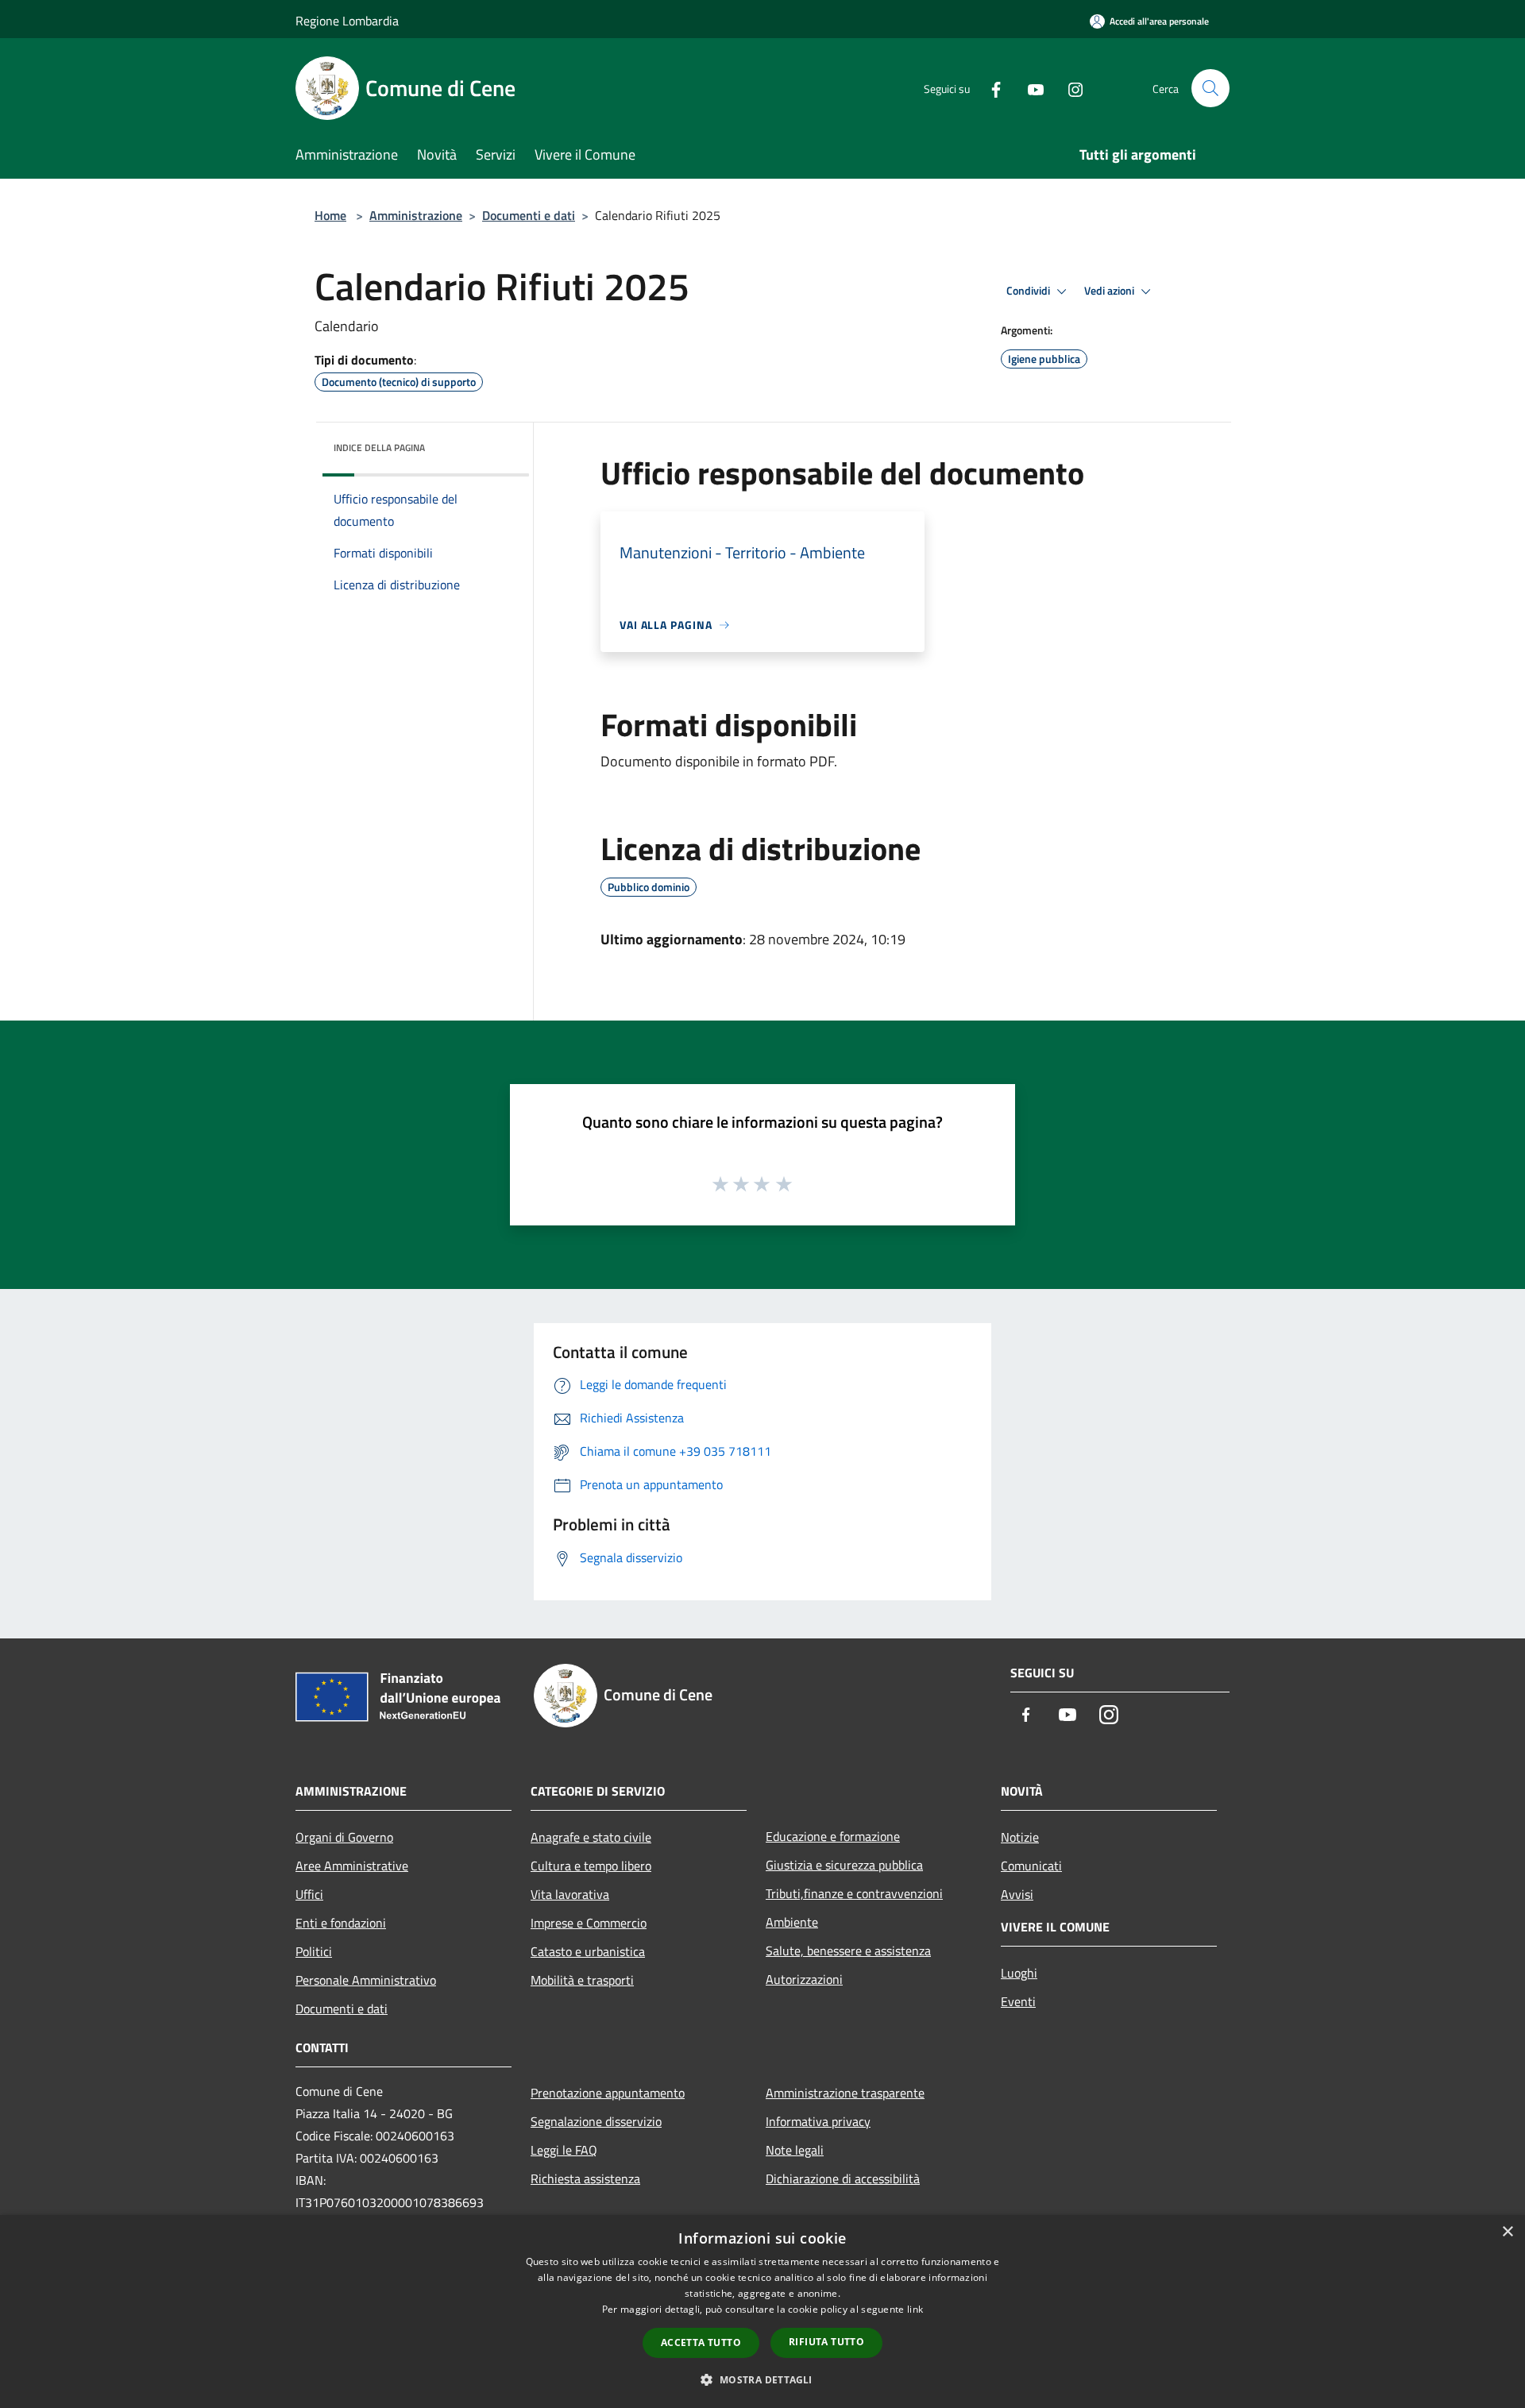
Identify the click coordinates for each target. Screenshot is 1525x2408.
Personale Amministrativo (366, 1980)
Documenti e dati (529, 215)
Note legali (795, 2150)
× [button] (1507, 2232)
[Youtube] (1029, 88)
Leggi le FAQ (564, 2150)
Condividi (1029, 291)
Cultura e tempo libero (591, 1866)
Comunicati (1031, 1866)
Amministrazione (416, 215)
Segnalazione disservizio (596, 2121)
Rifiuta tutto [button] (826, 2342)
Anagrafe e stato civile (591, 1837)
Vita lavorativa (570, 1894)
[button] (762, 2379)
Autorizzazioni (804, 1979)
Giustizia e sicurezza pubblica (844, 1865)
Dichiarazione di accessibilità (843, 2178)
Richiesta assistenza (585, 2178)
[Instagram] (1069, 88)
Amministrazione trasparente (845, 2093)
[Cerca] (1210, 88)
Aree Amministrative (352, 1866)
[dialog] (762, 2312)
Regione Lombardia (347, 21)
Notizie (1020, 1837)
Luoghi (1019, 1973)
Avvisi (1017, 1894)
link (915, 2309)
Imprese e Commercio (589, 1923)
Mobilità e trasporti (582, 1980)
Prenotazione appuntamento (608, 2093)
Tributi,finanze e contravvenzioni (854, 1893)
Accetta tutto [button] (701, 2342)
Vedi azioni (1110, 291)
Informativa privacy (818, 2121)
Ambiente (792, 1922)
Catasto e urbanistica (588, 1951)
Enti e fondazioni (341, 1923)
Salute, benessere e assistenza (848, 1951)
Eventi (1018, 2001)
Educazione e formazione (833, 1836)
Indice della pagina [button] (379, 448)
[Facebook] (990, 88)
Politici (314, 1951)
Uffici (309, 1894)
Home (330, 215)
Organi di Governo (344, 1837)
